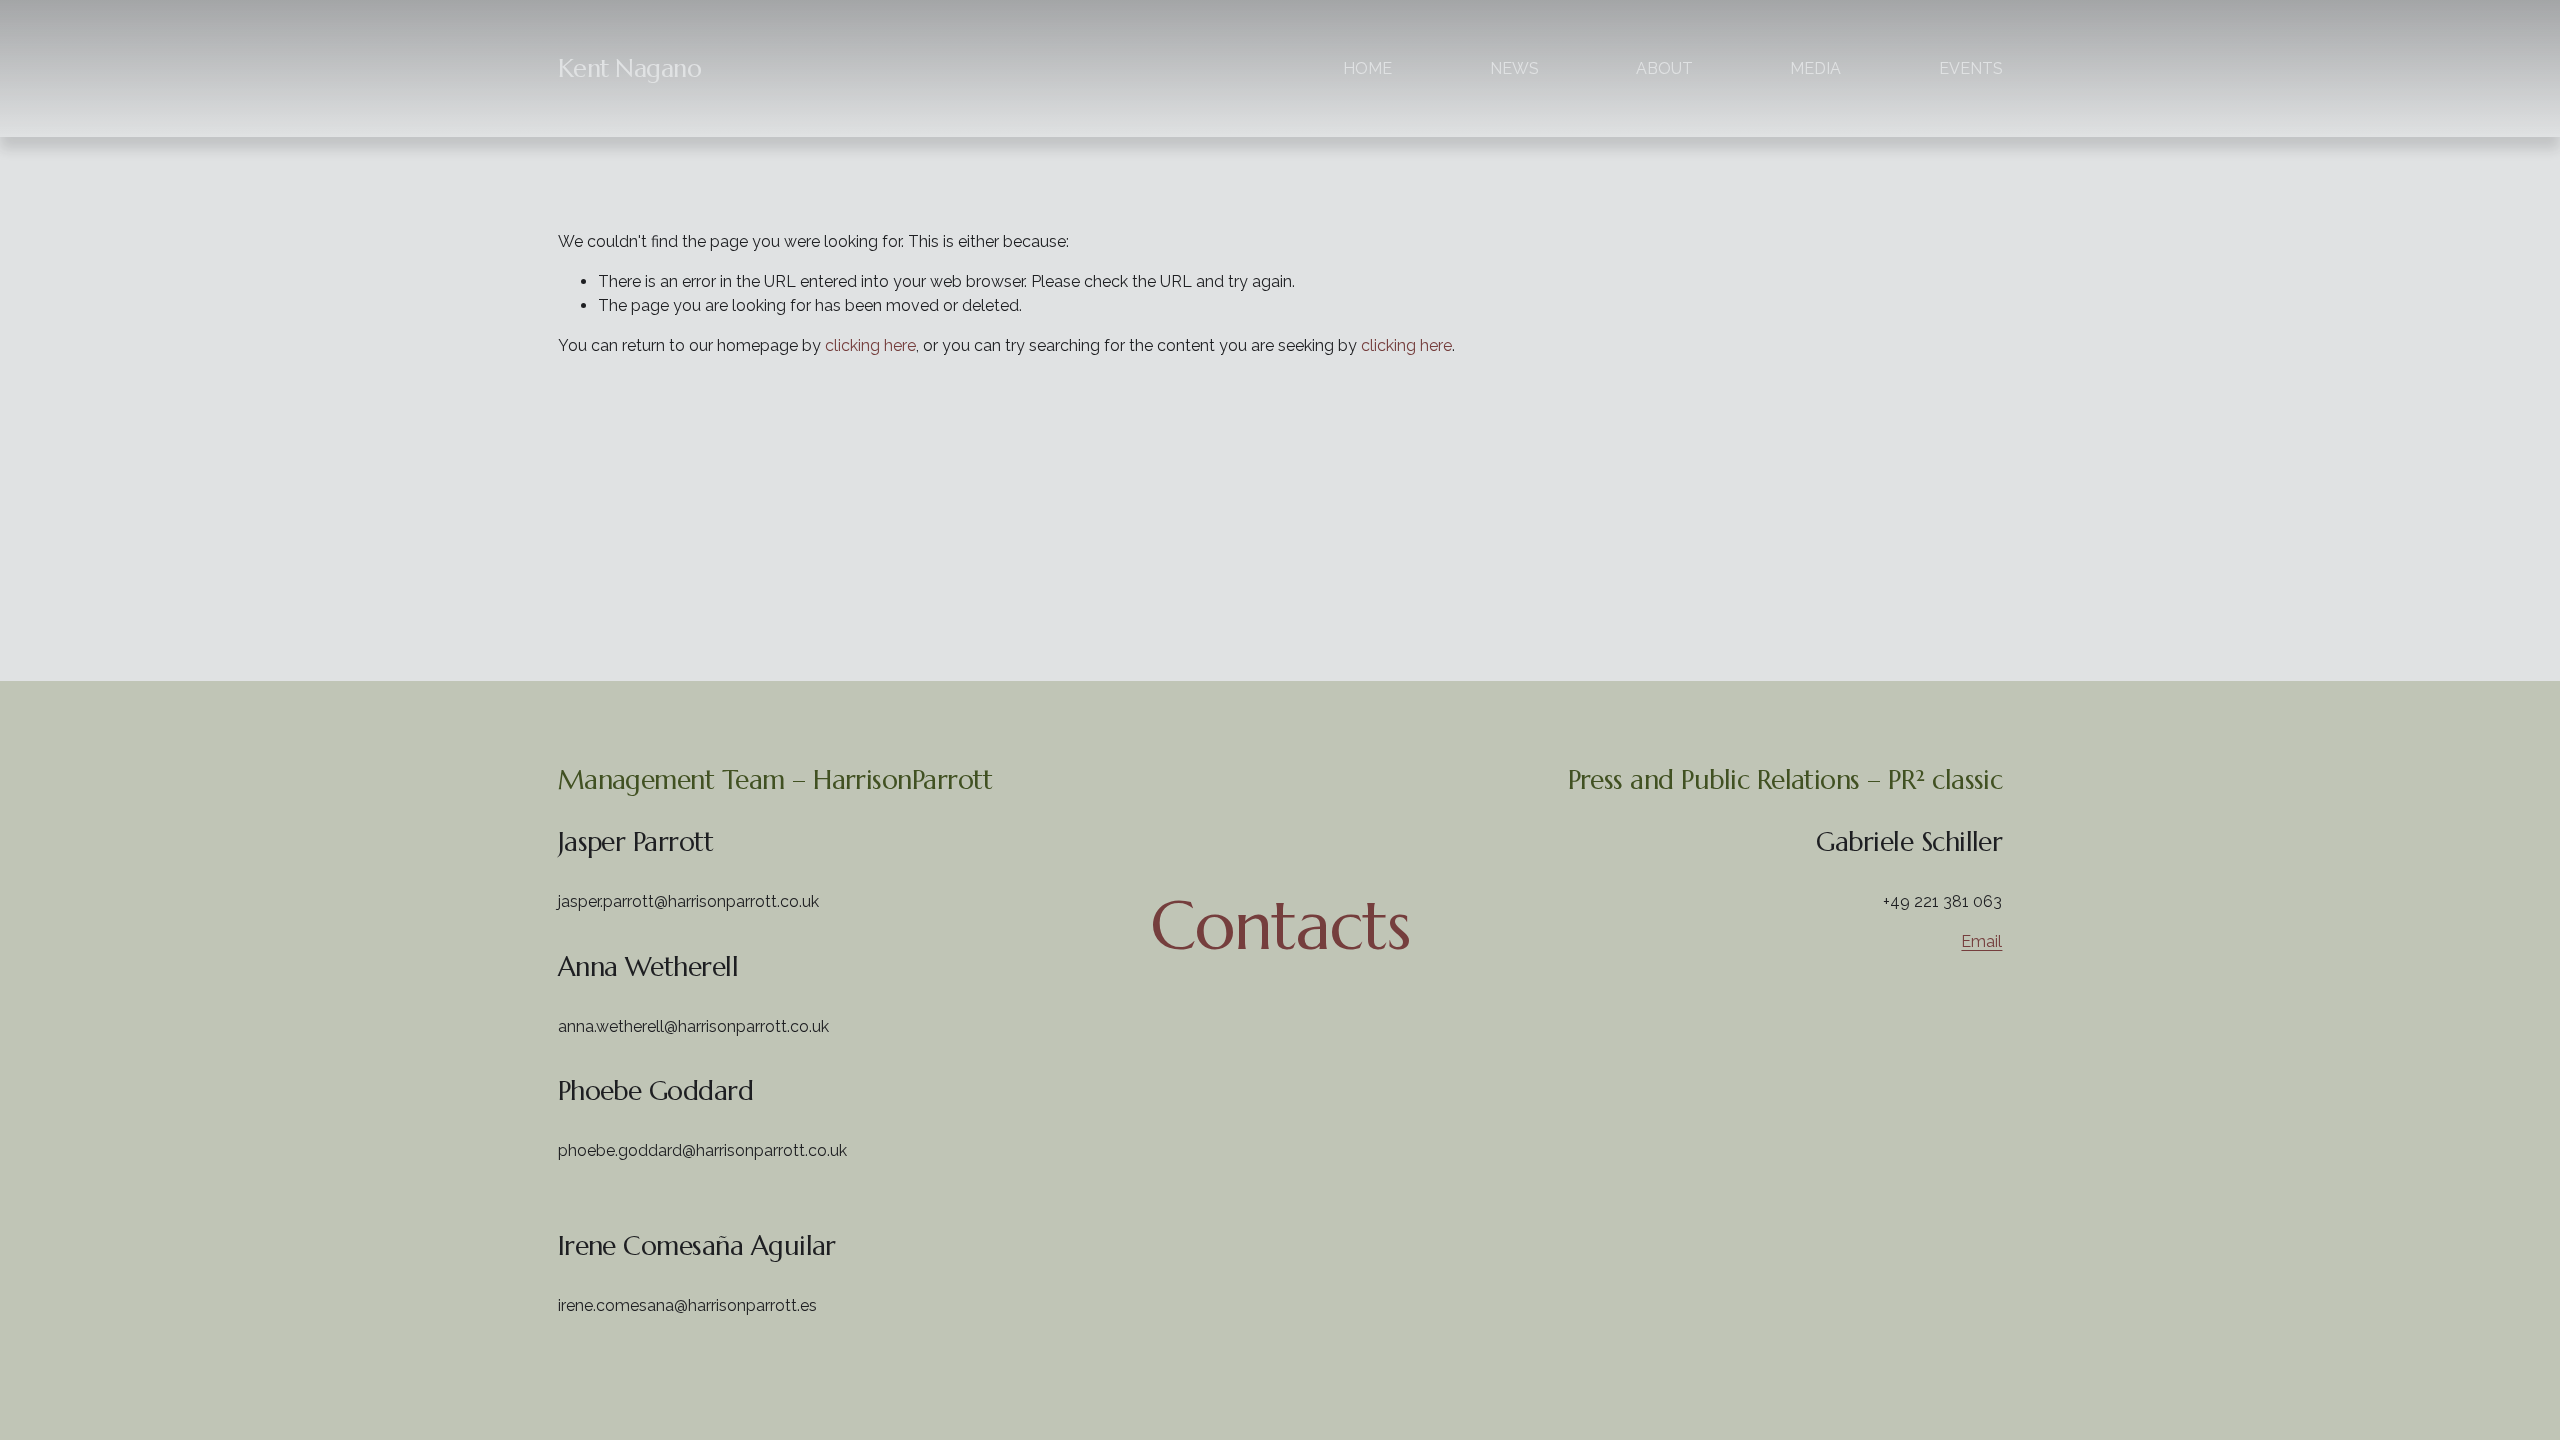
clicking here (870, 345)
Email (1981, 941)
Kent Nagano (630, 68)
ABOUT (1664, 68)
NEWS (1514, 68)
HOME (1367, 68)
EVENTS (1971, 68)
